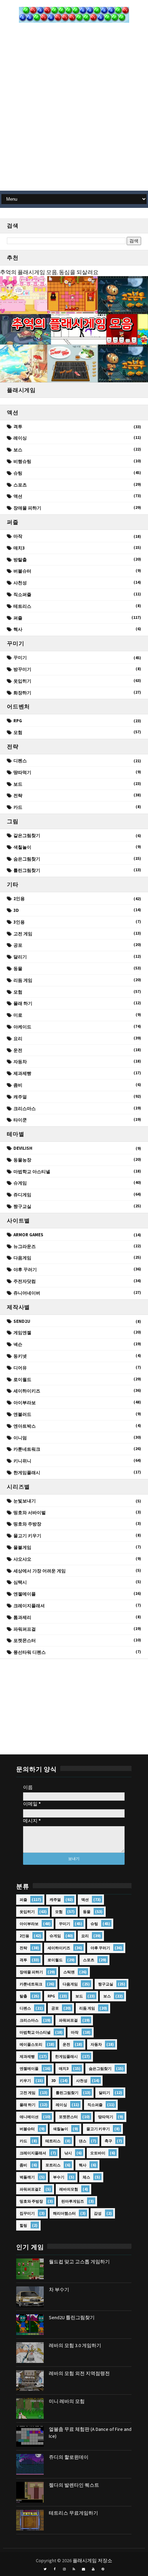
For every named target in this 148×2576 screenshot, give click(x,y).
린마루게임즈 (73, 2201)
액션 (18, 496)
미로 (18, 1015)
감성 (98, 2213)
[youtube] (93, 2569)
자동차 (20, 1062)
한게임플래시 (27, 1473)
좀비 (18, 1085)
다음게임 (22, 1258)
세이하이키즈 (27, 1391)
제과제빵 (22, 1073)
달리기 (20, 957)
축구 (108, 2141)
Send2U (22, 1321)
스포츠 (20, 485)
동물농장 (22, 1160)
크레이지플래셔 (29, 1606)
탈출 (23, 1996)
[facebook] (55, 2569)
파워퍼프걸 (25, 1629)
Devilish (23, 1148)
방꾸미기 (22, 669)
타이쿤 (20, 1120)
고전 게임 (23, 934)
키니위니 (22, 1461)
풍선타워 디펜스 (30, 1652)
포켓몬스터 (25, 1641)
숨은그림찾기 (27, 859)
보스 (18, 450)
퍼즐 (18, 618)
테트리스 (22, 606)
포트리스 (53, 2165)
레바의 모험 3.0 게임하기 (75, 2345)
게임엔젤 (22, 1333)
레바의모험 (69, 2189)
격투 (18, 427)
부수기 (59, 2177)
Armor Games (28, 1235)
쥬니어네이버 (27, 1293)
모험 (18, 732)
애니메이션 (29, 2117)
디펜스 (20, 761)
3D (16, 910)
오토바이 (98, 2153)
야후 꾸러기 (25, 1270)
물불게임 (22, 1547)
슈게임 (20, 1183)
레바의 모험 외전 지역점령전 (79, 2373)
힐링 (23, 2225)
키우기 (25, 2081)
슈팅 (18, 473)
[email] (84, 2569)
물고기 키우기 (27, 1536)
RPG (18, 721)
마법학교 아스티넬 (32, 1172)
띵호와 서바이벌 (30, 1513)
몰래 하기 (23, 1003)
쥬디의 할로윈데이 (69, 2457)
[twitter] (45, 2569)
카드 (18, 807)
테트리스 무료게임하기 (73, 2513)
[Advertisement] (74, 110)
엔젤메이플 (25, 1594)
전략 (18, 796)
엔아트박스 (25, 1426)
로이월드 (22, 1380)
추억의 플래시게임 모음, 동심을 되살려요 (49, 272)
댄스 (83, 2141)
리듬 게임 (23, 980)
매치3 (19, 548)
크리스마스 (25, 1109)
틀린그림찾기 (27, 870)
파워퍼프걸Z (30, 2189)
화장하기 (22, 693)
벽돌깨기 (27, 2177)
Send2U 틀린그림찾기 (72, 2317)
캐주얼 (20, 1097)
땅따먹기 (22, 772)
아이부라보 (25, 1403)
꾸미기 (20, 658)
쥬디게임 (22, 1195)
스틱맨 (69, 1972)
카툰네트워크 (27, 1449)
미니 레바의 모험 (67, 2401)
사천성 (20, 583)
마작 (18, 536)
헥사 (18, 629)
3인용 (19, 922)
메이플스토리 (31, 2044)
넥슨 (18, 1344)
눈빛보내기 (25, 1501)
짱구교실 (22, 1206)
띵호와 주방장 (27, 1524)
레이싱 (20, 438)
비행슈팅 (22, 461)
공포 (18, 945)
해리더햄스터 (64, 2213)
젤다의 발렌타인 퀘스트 (74, 2485)
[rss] (74, 2569)
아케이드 (22, 1027)
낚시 (68, 2153)
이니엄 (20, 1438)
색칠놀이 (22, 847)
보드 (18, 784)
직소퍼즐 (22, 595)
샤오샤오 (22, 1559)
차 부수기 (59, 2290)
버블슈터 (22, 571)
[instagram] (64, 2569)
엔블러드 (22, 1414)
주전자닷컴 (25, 1281)
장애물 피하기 (27, 508)
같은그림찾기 (27, 836)
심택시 (20, 1582)
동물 (18, 969)
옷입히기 (22, 681)
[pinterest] (103, 2569)
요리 (18, 1039)
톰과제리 (22, 1617)
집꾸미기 (27, 2213)
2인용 (19, 899)
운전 (18, 1050)
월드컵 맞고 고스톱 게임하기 (79, 2262)
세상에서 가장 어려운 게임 (40, 1571)
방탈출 (20, 560)
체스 (86, 2177)
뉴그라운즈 (25, 1246)
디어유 (20, 1368)
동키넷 (20, 1356)
